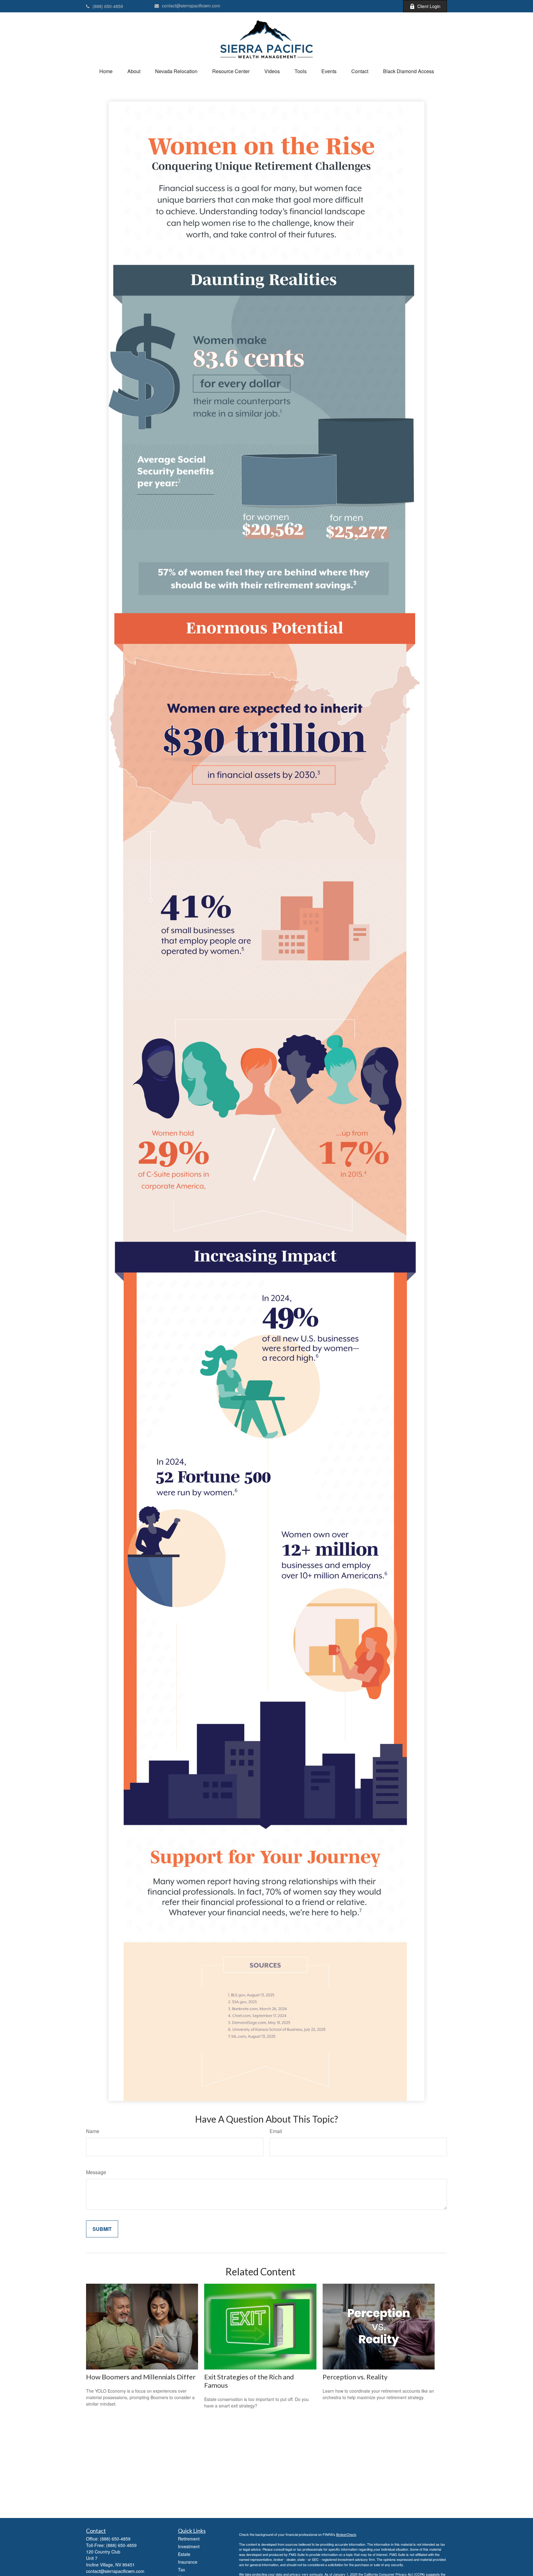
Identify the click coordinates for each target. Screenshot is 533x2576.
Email (276, 2131)
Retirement (189, 2539)
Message (96, 2172)
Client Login (429, 6)
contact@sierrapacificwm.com (191, 6)
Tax (182, 2570)
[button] (106, 71)
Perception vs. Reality (355, 2377)
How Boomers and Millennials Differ (141, 2377)
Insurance (188, 2562)
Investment (189, 2546)
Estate (184, 2554)
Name (93, 2131)
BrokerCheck (346, 2534)
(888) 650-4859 (108, 6)
